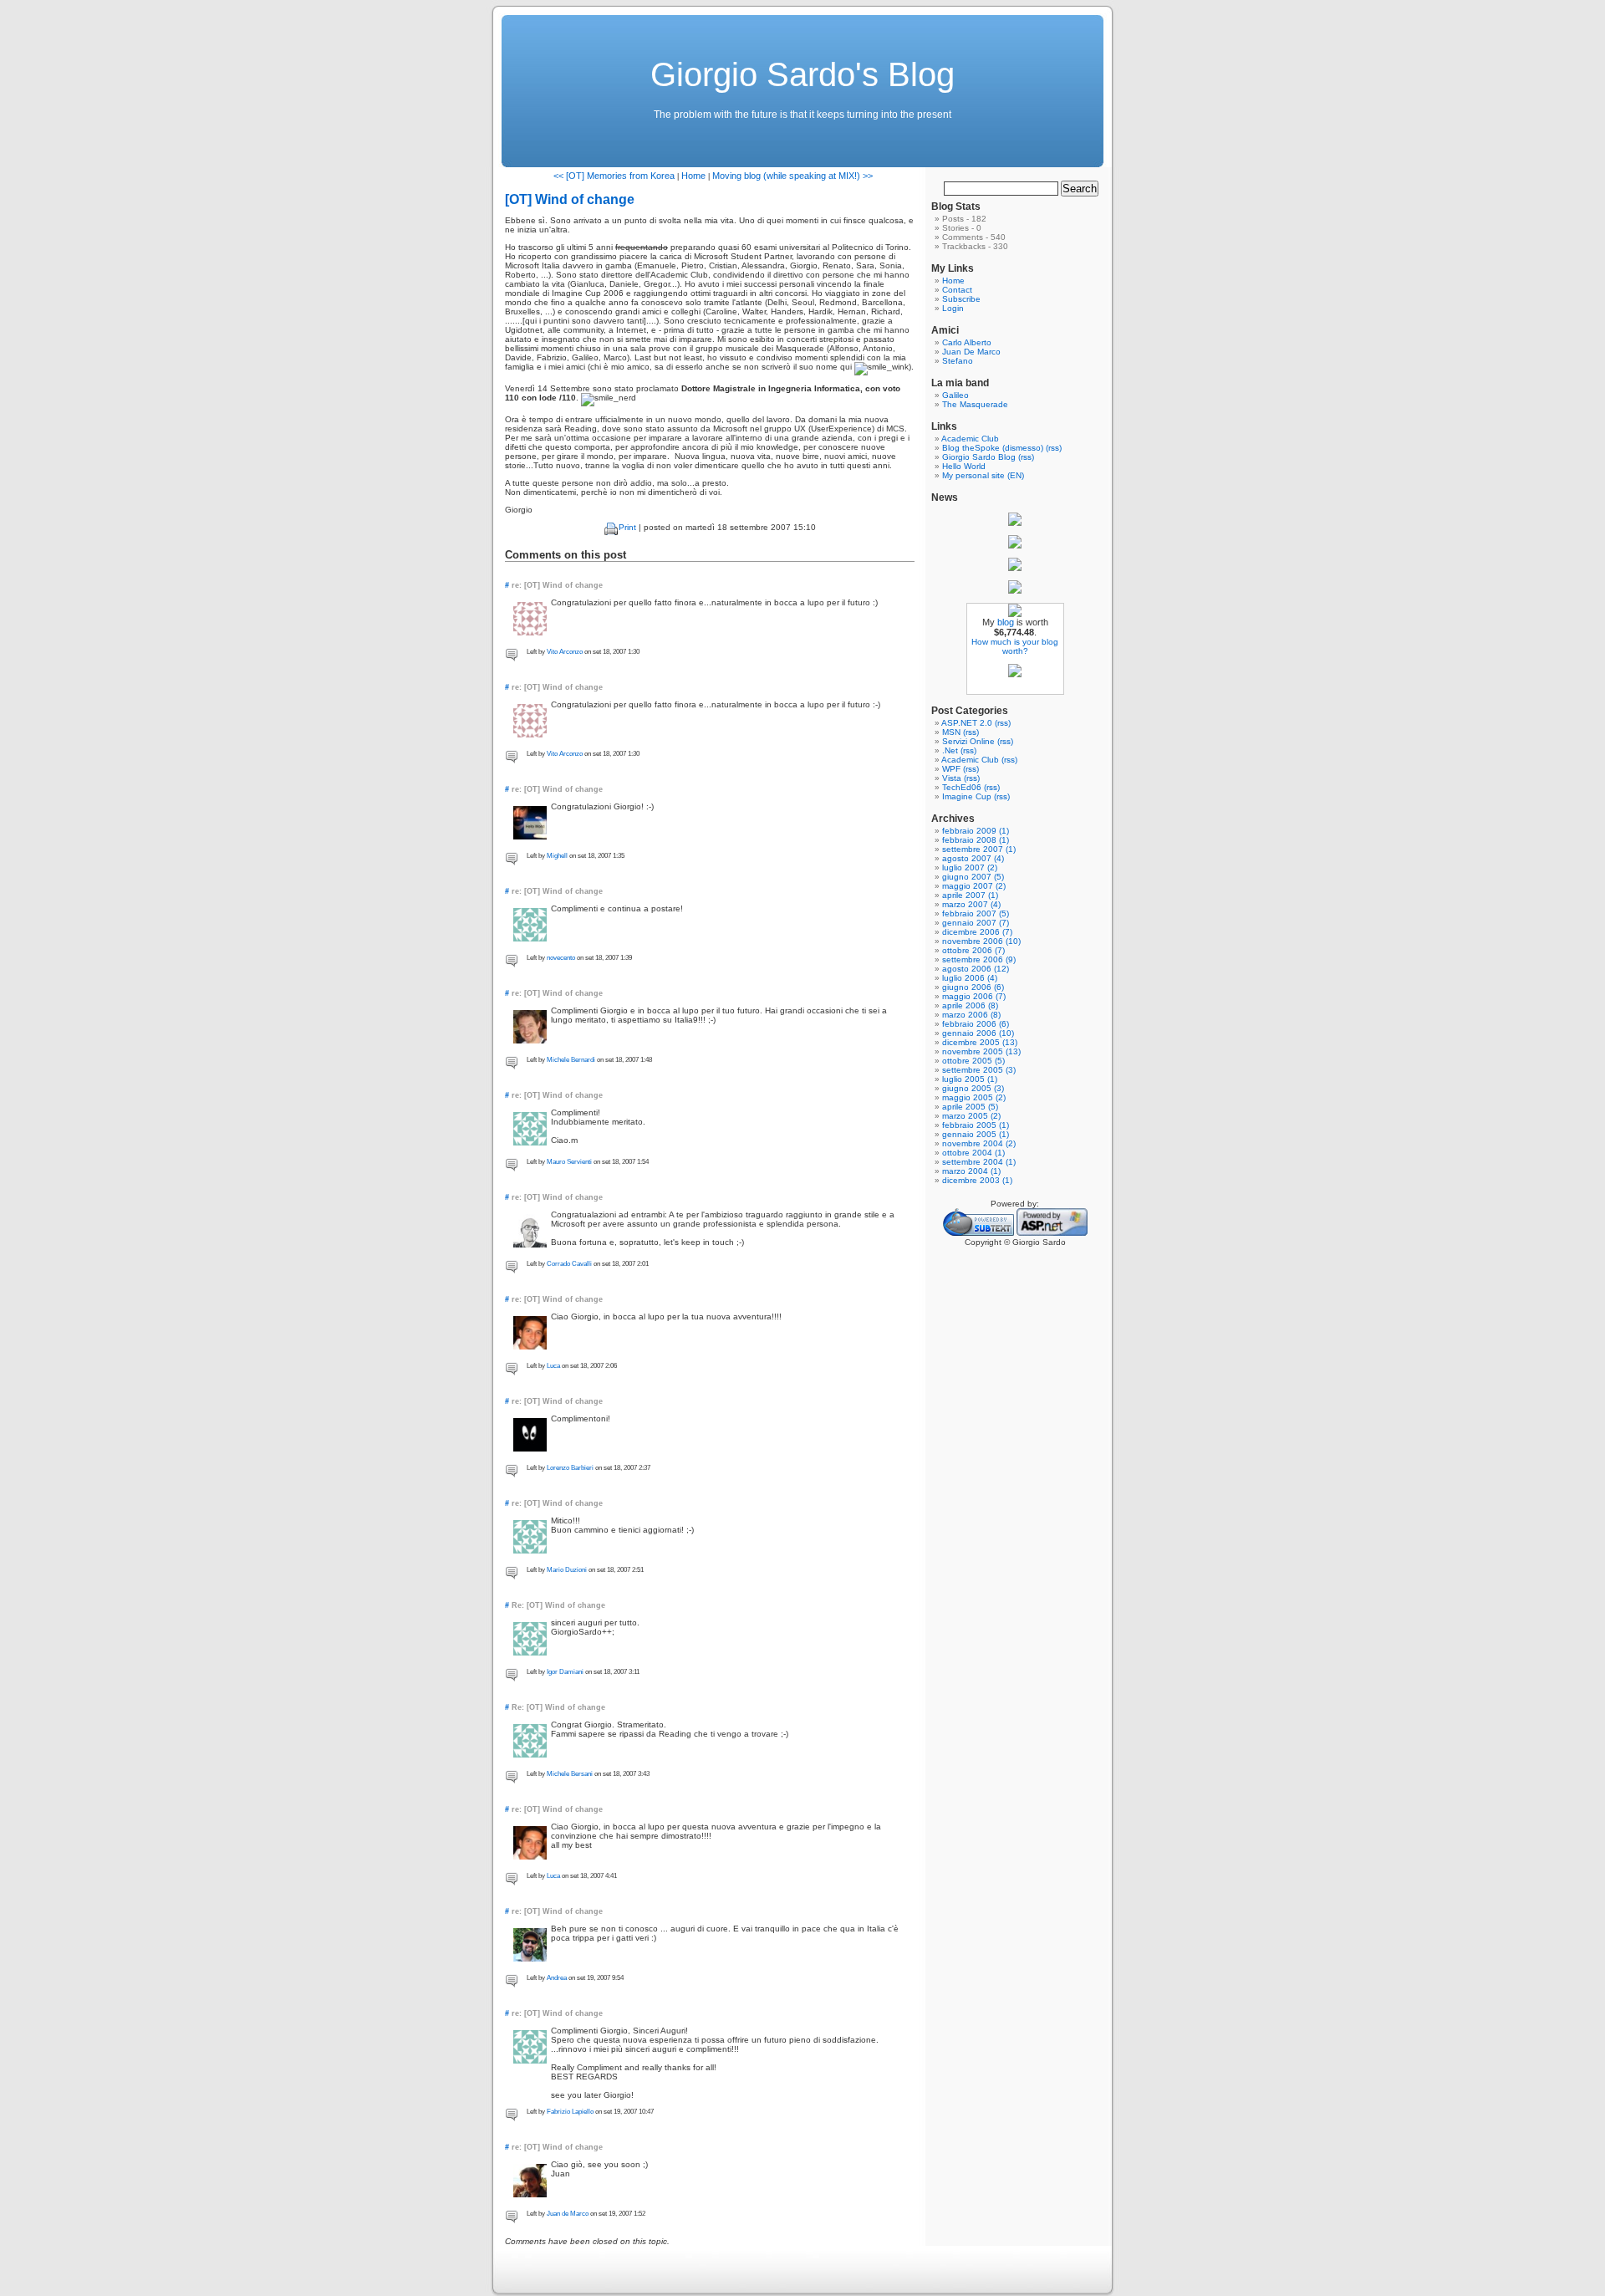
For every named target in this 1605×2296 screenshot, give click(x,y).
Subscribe (961, 299)
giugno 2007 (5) (973, 877)
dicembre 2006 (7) (977, 932)
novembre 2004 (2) (979, 1143)
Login (953, 308)
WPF (951, 769)
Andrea (557, 1978)
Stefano (958, 361)
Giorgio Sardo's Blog (802, 74)
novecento (561, 958)
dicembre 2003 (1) (977, 1180)
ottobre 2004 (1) (973, 1153)
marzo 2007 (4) (971, 904)
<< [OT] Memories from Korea (614, 176)
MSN (951, 732)
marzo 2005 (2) (971, 1116)
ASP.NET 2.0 (967, 723)
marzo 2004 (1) (971, 1171)
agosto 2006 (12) (976, 969)
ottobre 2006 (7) (973, 950)
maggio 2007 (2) (974, 886)
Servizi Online (968, 741)
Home (693, 176)
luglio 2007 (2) (970, 867)
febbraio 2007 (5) (976, 913)
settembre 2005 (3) (979, 1070)
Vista (952, 778)
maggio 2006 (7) (974, 996)
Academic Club (970, 439)
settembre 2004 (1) (979, 1162)
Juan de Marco (568, 2214)
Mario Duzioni (567, 1570)
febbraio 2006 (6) (976, 1024)
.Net (950, 750)
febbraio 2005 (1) (976, 1125)
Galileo (955, 395)
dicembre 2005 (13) (980, 1042)
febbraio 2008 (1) (976, 840)
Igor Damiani (565, 1672)
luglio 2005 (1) (970, 1079)
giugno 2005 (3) (973, 1088)
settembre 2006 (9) (979, 959)
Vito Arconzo (565, 652)
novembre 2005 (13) (981, 1051)
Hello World (964, 466)
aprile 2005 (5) (970, 1107)
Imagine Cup (967, 796)
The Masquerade (975, 404)
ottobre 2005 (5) (973, 1061)
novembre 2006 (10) (981, 941)
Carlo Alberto (967, 342)
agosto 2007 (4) (973, 858)
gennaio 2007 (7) (976, 923)
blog (1006, 622)
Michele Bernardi (571, 1060)
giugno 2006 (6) (973, 987)
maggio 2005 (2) (974, 1097)
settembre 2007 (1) (979, 849)
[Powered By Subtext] (978, 1233)
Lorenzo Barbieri (570, 1468)
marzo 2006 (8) (971, 1015)
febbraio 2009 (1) (976, 831)
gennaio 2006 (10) (978, 1033)
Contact (957, 290)
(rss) (1054, 448)
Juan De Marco (971, 352)
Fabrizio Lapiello (570, 2112)
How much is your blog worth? (1015, 646)
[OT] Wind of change (570, 199)
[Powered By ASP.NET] (1052, 1233)
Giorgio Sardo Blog (979, 457)
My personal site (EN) (983, 475)
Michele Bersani (570, 1774)
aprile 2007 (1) (970, 895)
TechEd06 (962, 787)
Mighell (557, 856)
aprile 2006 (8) (970, 1005)
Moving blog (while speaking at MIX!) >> (792, 176)
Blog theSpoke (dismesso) (993, 448)
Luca (553, 1366)
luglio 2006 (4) (970, 978)
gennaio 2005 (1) (976, 1134)
